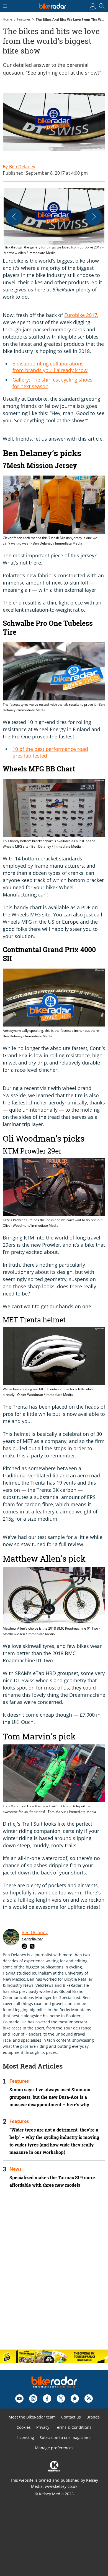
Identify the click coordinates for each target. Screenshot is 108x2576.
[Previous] (14, 217)
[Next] (94, 217)
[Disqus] (54, 2273)
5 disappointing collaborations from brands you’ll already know (50, 367)
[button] (54, 222)
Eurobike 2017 (81, 315)
